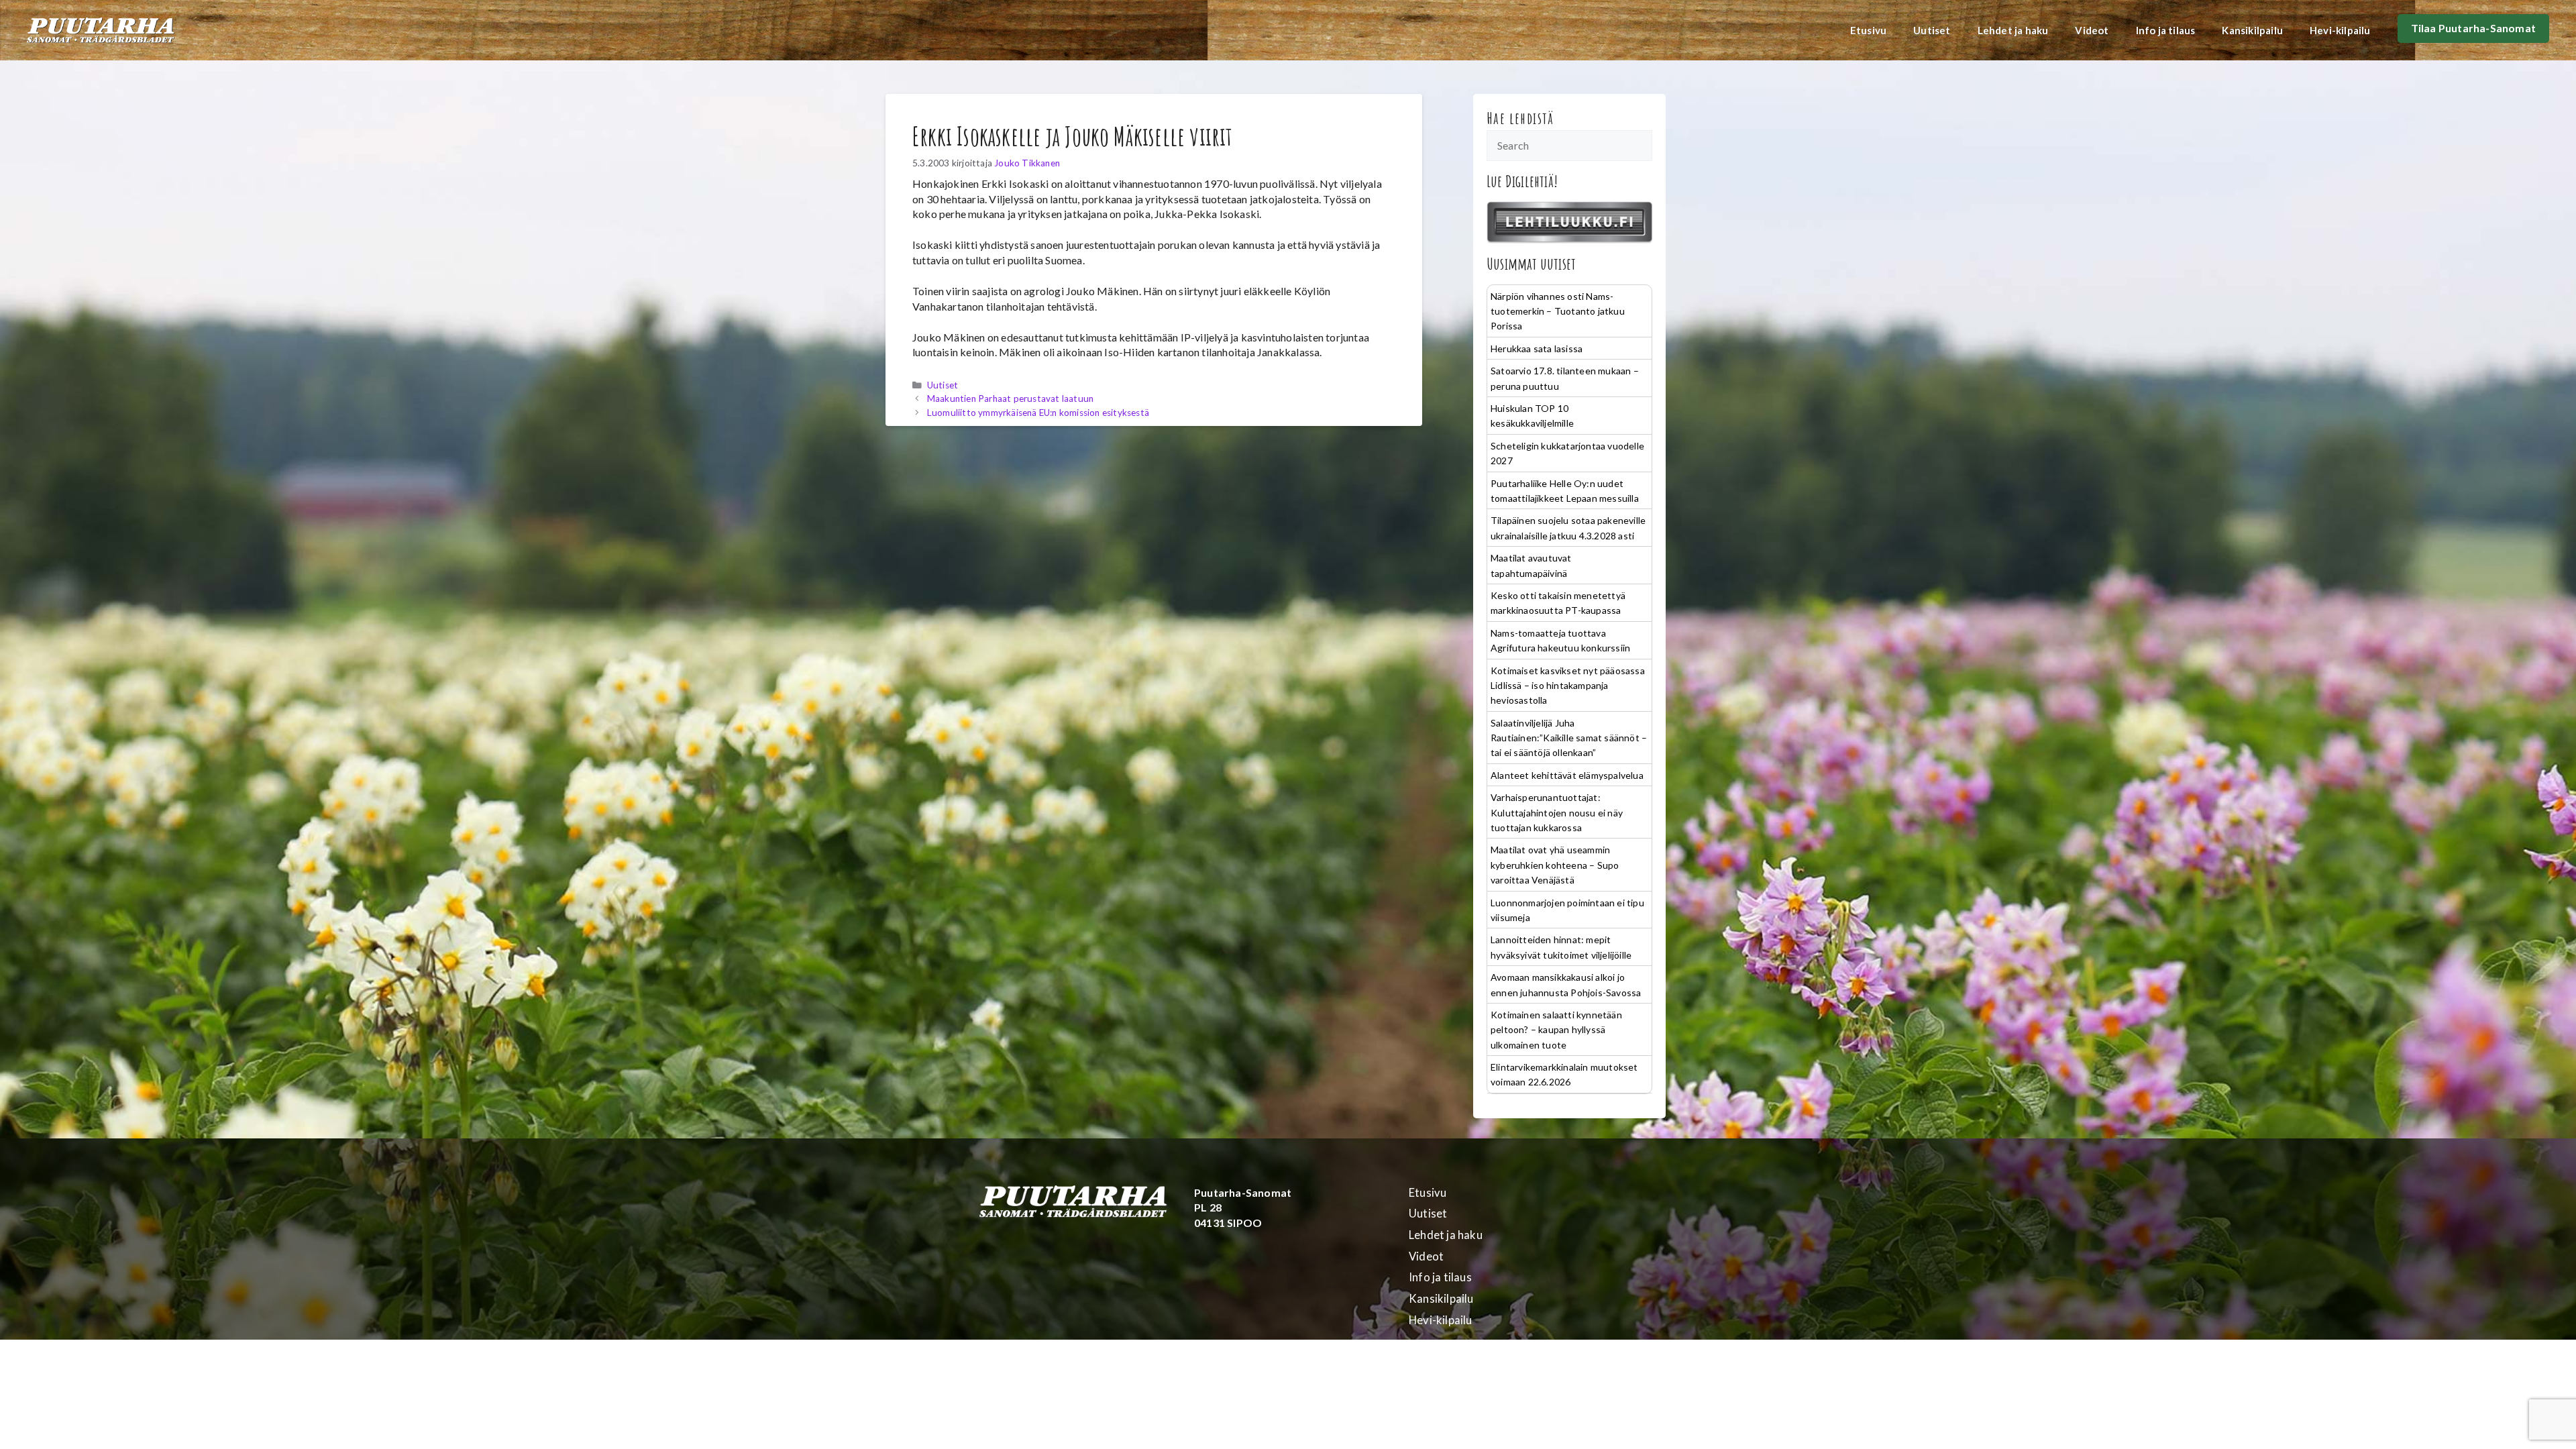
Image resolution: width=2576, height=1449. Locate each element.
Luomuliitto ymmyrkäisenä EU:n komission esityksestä (1038, 413)
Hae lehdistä (1520, 118)
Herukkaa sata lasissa (1537, 348)
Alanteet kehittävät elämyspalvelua (1567, 775)
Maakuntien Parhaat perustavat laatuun (1010, 398)
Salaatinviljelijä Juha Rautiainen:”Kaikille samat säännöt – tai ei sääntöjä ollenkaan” (1569, 738)
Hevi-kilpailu (2340, 30)
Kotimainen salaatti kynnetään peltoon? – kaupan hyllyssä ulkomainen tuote (1556, 1030)
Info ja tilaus (2166, 30)
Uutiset (1932, 30)
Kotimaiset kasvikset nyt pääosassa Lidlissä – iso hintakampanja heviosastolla (1568, 686)
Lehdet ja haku (2013, 30)
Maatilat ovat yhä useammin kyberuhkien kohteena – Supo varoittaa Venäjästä (1555, 865)
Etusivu (1868, 30)
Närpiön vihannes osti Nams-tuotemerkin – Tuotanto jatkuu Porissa (1558, 311)
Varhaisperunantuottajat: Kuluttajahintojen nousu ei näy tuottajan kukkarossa (1557, 812)
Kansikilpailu (2252, 30)
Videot (2092, 30)
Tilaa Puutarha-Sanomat (2473, 28)
